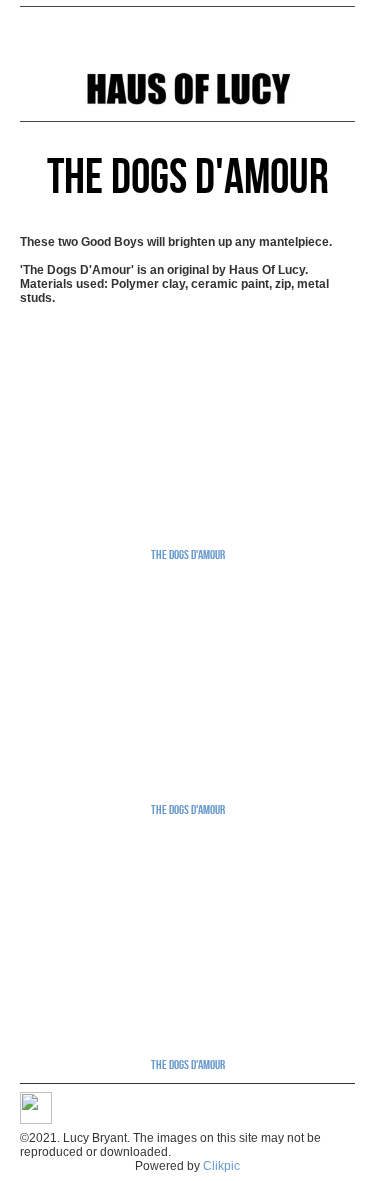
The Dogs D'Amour (188, 554)
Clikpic (221, 1166)
